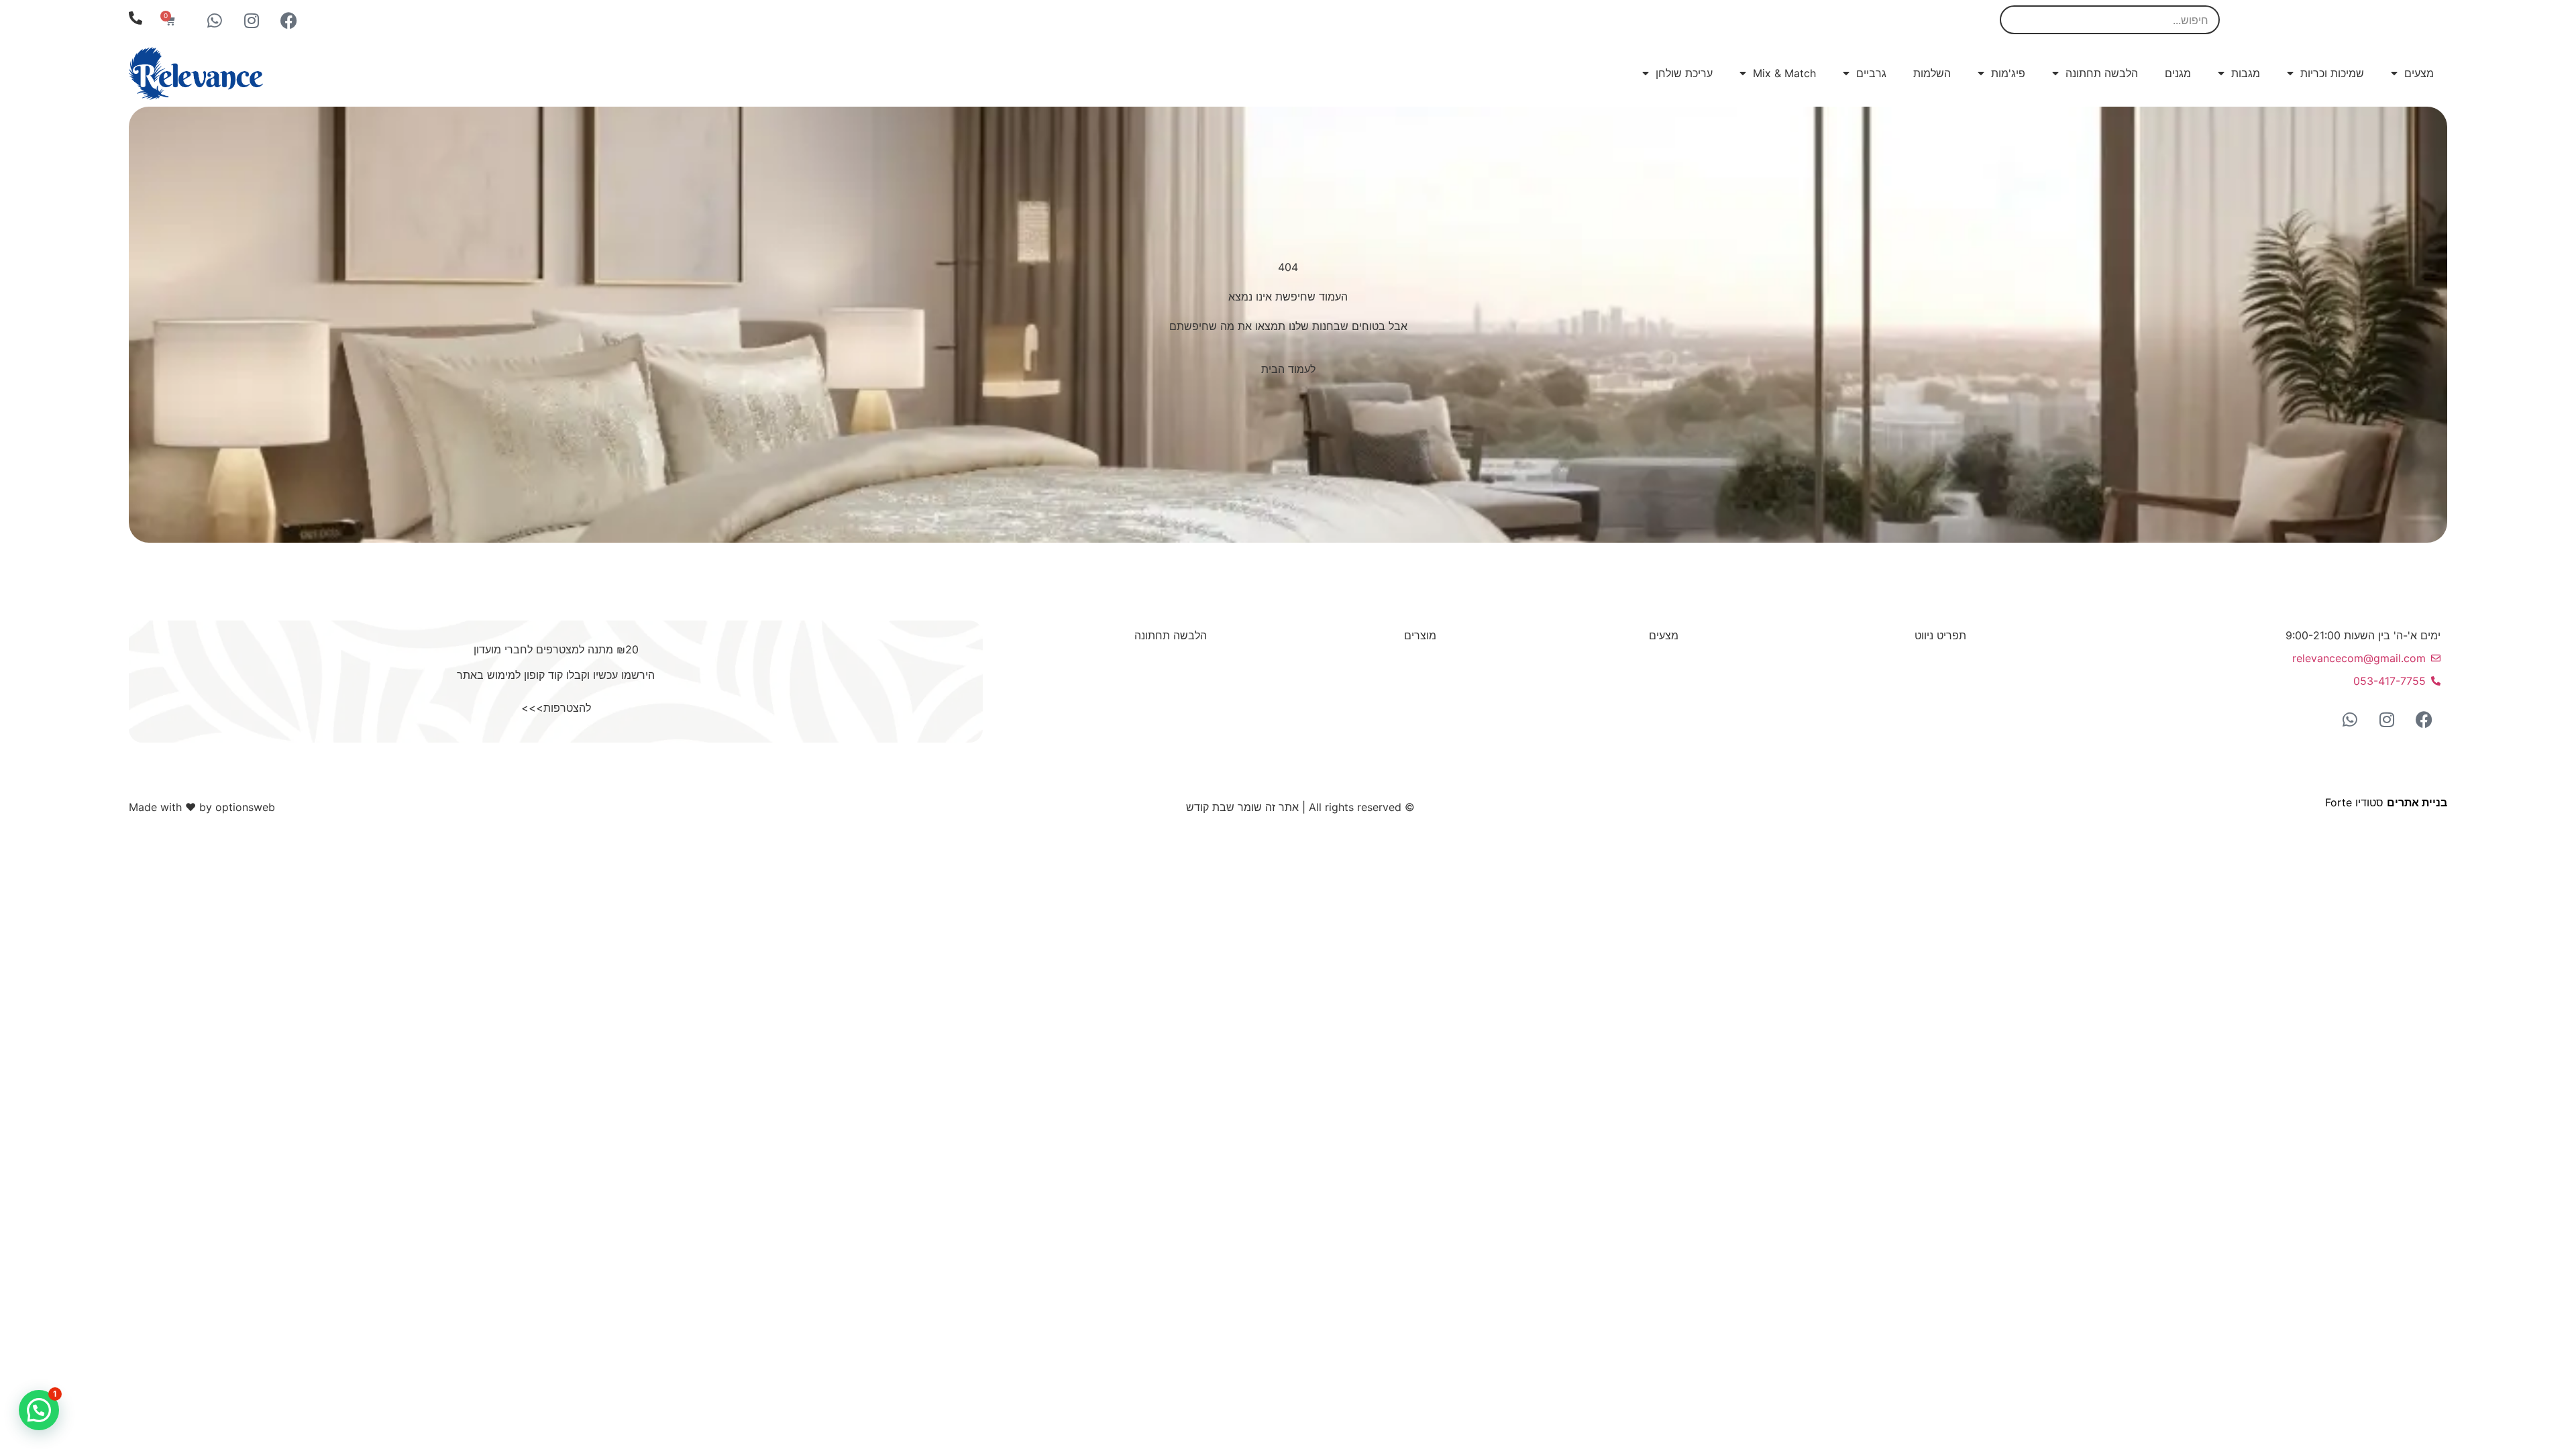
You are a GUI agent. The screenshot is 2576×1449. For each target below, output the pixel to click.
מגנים (2178, 73)
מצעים (2419, 73)
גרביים (1871, 73)
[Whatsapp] (215, 20)
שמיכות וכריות (2332, 73)
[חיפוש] (2016, 20)
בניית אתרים (2417, 802)
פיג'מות (2008, 73)
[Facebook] (288, 20)
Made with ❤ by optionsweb (202, 807)
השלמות (1932, 73)
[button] (39, 1410)
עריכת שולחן (1684, 73)
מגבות (2246, 73)
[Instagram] (252, 20)
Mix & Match (1784, 73)
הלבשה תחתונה (2102, 73)
